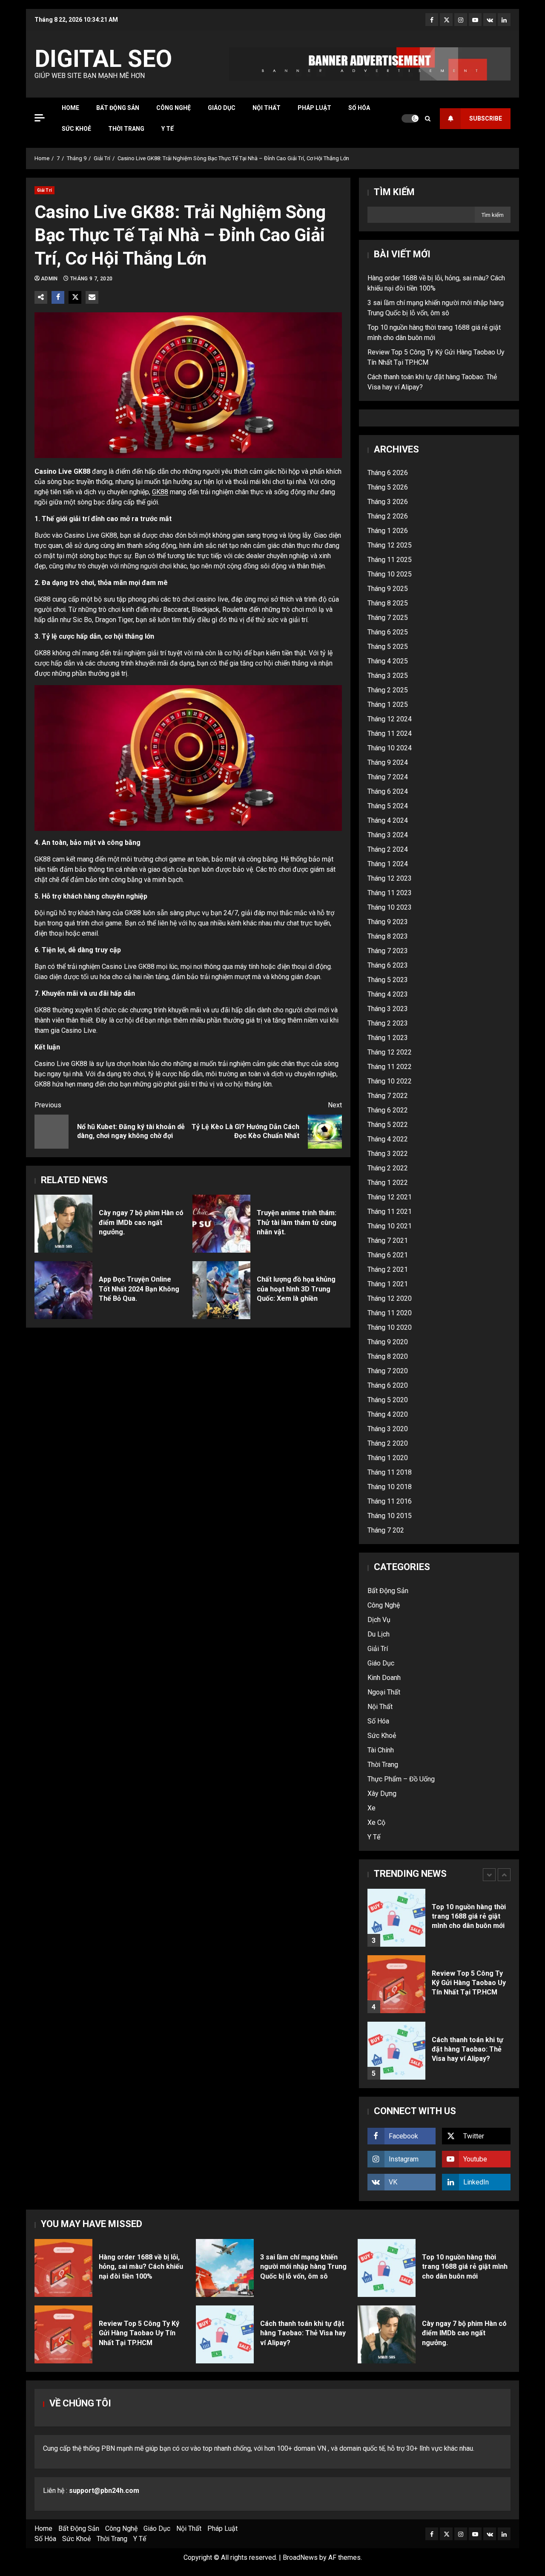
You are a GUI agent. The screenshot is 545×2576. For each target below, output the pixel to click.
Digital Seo (103, 59)
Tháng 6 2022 (388, 1110)
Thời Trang (126, 129)
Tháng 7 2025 (388, 618)
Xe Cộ (376, 1823)
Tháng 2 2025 (388, 690)
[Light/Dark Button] (410, 118)
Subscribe (486, 118)
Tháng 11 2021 (390, 1212)
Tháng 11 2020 (390, 1313)
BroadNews (300, 2557)
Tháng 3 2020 (388, 1429)
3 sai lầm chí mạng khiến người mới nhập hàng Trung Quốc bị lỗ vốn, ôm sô (225, 2268)
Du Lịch (379, 1634)
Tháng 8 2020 (388, 1356)
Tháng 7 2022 (388, 1096)
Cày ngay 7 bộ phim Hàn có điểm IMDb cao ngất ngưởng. (63, 1224)
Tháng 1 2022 (388, 1183)
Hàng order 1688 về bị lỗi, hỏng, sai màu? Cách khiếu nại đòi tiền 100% (63, 2268)
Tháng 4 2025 (388, 661)
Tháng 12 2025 (390, 545)
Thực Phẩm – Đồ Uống (401, 1779)
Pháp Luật (314, 108)
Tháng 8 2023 (388, 936)
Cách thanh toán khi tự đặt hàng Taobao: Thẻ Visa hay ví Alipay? (396, 2051)
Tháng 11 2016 (390, 1501)
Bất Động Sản (118, 108)
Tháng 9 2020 (388, 1342)
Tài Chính (381, 1750)
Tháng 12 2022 (390, 1052)
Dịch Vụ (379, 1620)
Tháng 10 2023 (390, 907)
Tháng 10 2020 (390, 1327)
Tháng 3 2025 (388, 676)
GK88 (160, 492)
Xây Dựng (382, 1794)
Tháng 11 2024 (390, 733)
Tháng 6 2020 (388, 1385)
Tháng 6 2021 (388, 1255)
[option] (439, 1922)
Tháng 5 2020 (388, 1400)
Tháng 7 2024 (388, 777)
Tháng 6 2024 (388, 791)
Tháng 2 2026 (388, 516)
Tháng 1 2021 (388, 1284)
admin (50, 279)
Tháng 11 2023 (390, 893)
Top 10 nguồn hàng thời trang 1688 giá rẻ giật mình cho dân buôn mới (396, 1918)
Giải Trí (44, 190)
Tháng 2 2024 (388, 849)
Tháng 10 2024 (390, 748)
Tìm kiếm (394, 192)
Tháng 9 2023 (388, 922)
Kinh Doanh (384, 1678)
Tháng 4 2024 (388, 820)
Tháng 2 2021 (388, 1269)
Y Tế (168, 129)
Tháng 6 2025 (388, 632)
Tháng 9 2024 (388, 762)
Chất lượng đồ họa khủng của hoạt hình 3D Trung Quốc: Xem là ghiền (221, 1290)
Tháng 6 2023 (388, 965)
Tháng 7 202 (386, 1530)
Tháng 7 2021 (388, 1240)
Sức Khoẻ (76, 129)
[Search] (428, 119)
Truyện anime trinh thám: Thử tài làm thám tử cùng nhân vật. (221, 1224)
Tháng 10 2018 (390, 1487)
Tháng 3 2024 (388, 835)
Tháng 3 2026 (388, 502)
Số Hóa (359, 108)
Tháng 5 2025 (388, 647)
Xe (371, 1808)
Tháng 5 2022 (388, 1125)
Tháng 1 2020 (388, 1458)
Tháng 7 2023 (388, 951)
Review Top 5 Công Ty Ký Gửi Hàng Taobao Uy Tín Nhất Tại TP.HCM (396, 1984)
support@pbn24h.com (104, 2491)
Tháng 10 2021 (390, 1226)
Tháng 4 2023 (388, 994)
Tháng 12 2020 (390, 1298)
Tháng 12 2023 (390, 878)
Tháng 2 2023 (388, 1023)
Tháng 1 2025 (388, 705)
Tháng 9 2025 (388, 589)
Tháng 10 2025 (390, 574)
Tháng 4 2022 (388, 1139)
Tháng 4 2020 (388, 1414)
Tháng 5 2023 (388, 980)
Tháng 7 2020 (388, 1371)
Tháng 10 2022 (390, 1081)
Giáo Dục (222, 108)
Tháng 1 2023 (388, 1038)
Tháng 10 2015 (390, 1516)
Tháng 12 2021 (390, 1197)
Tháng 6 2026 (388, 473)
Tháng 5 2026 (388, 487)
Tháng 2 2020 (388, 1443)
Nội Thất (267, 108)
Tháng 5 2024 (388, 806)
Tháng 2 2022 (388, 1168)
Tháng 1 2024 (388, 864)
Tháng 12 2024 (390, 719)
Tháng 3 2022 (388, 1154)
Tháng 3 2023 (388, 1009)
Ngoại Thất (384, 1692)
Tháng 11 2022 (390, 1067)
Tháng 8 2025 (388, 603)
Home (70, 108)
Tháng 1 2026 (388, 531)
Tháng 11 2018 (390, 1472)
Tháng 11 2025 (390, 560)
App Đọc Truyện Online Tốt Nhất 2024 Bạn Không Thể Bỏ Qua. (63, 1290)
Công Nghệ (174, 108)
